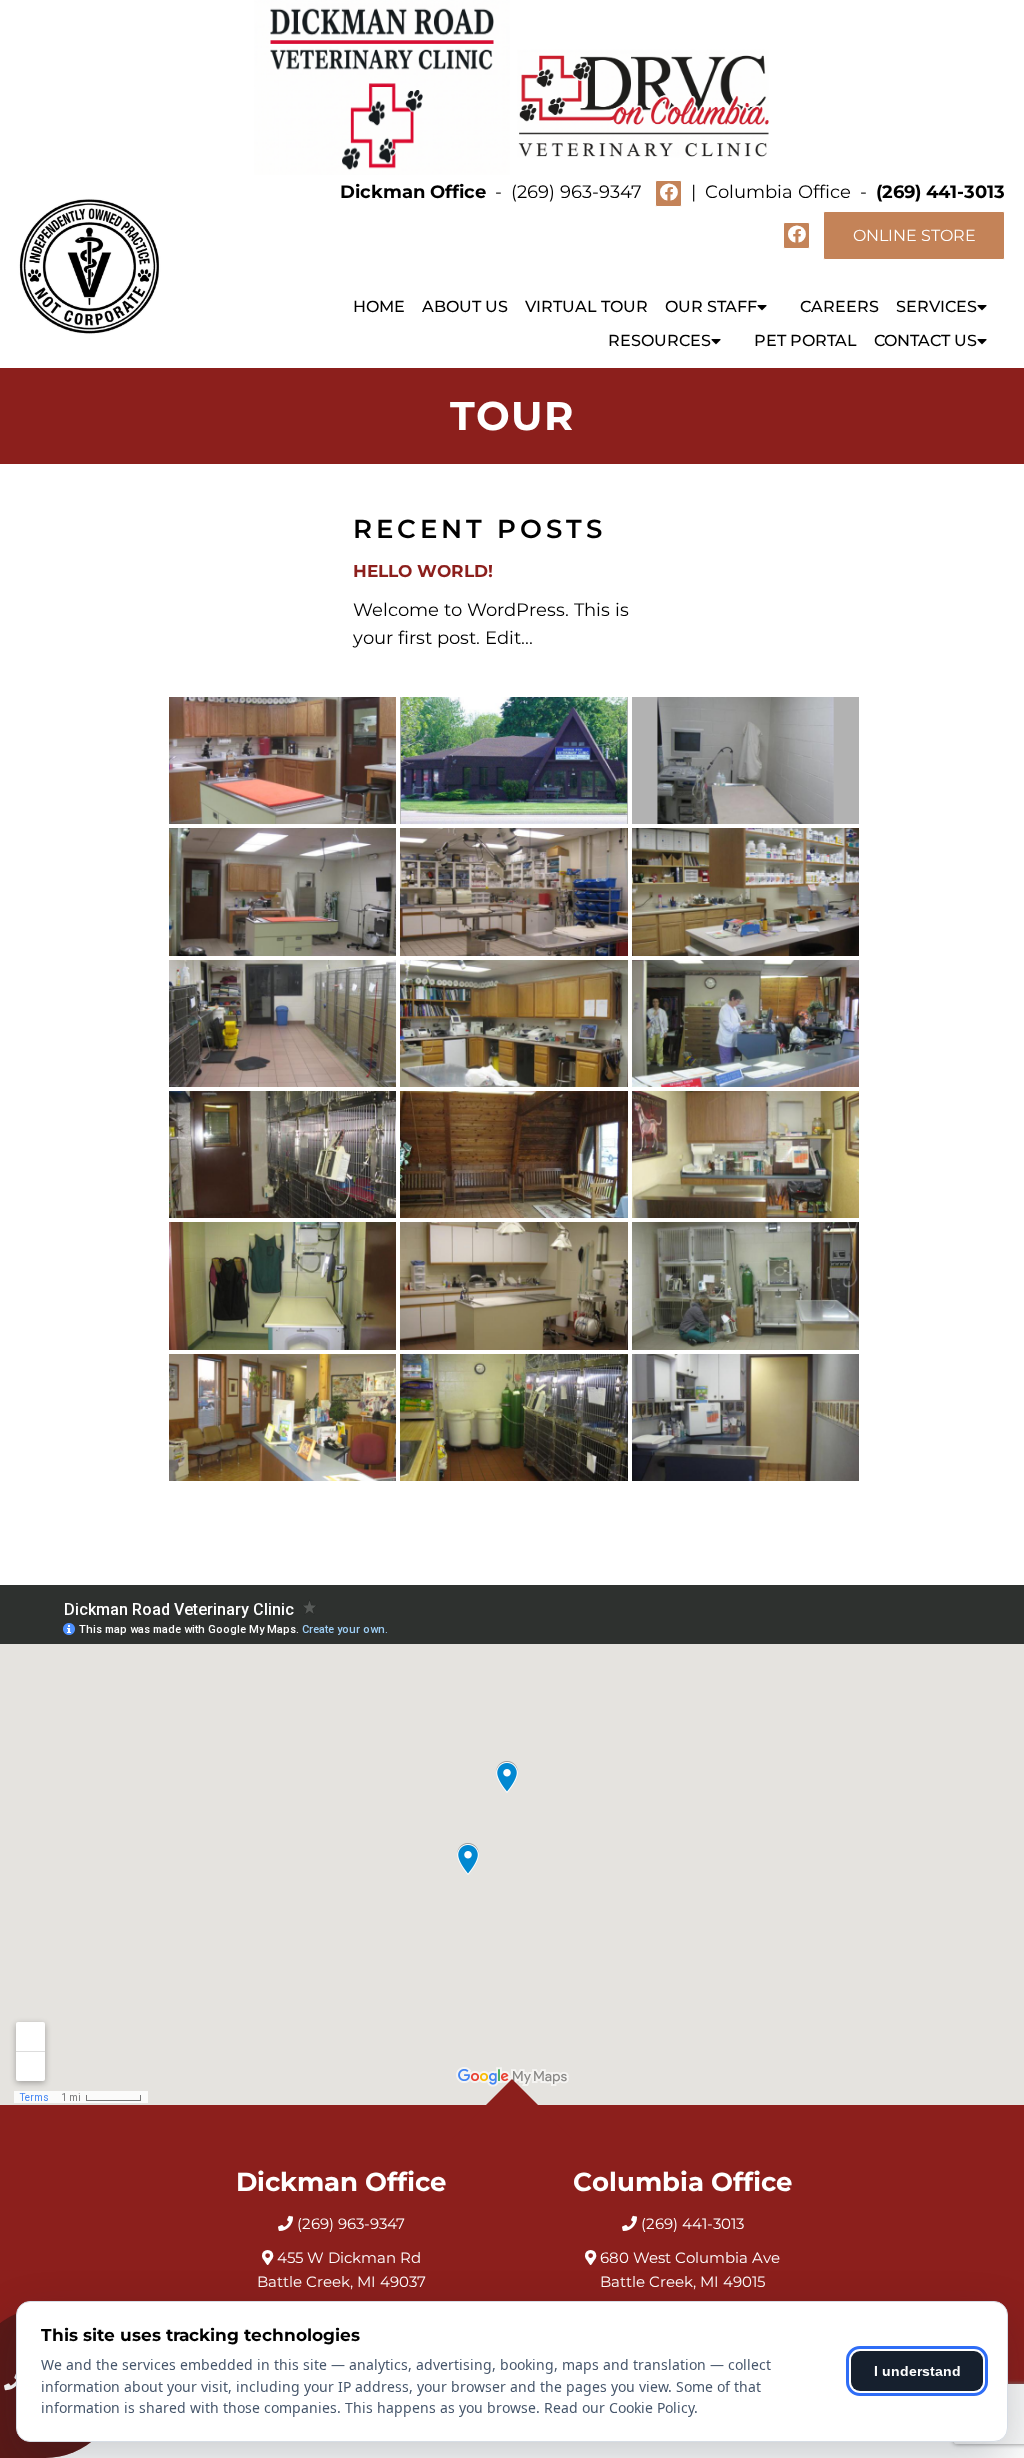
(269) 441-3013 (940, 192)
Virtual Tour (586, 306)
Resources (659, 340)
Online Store (914, 235)
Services (936, 306)
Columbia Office (780, 192)
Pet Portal (805, 340)
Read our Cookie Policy (619, 2407)
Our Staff (711, 306)
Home (379, 306)
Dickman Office (415, 192)
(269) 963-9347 (576, 192)
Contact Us (925, 340)
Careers (839, 306)
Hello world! (423, 571)
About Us (465, 306)
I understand (917, 2371)
